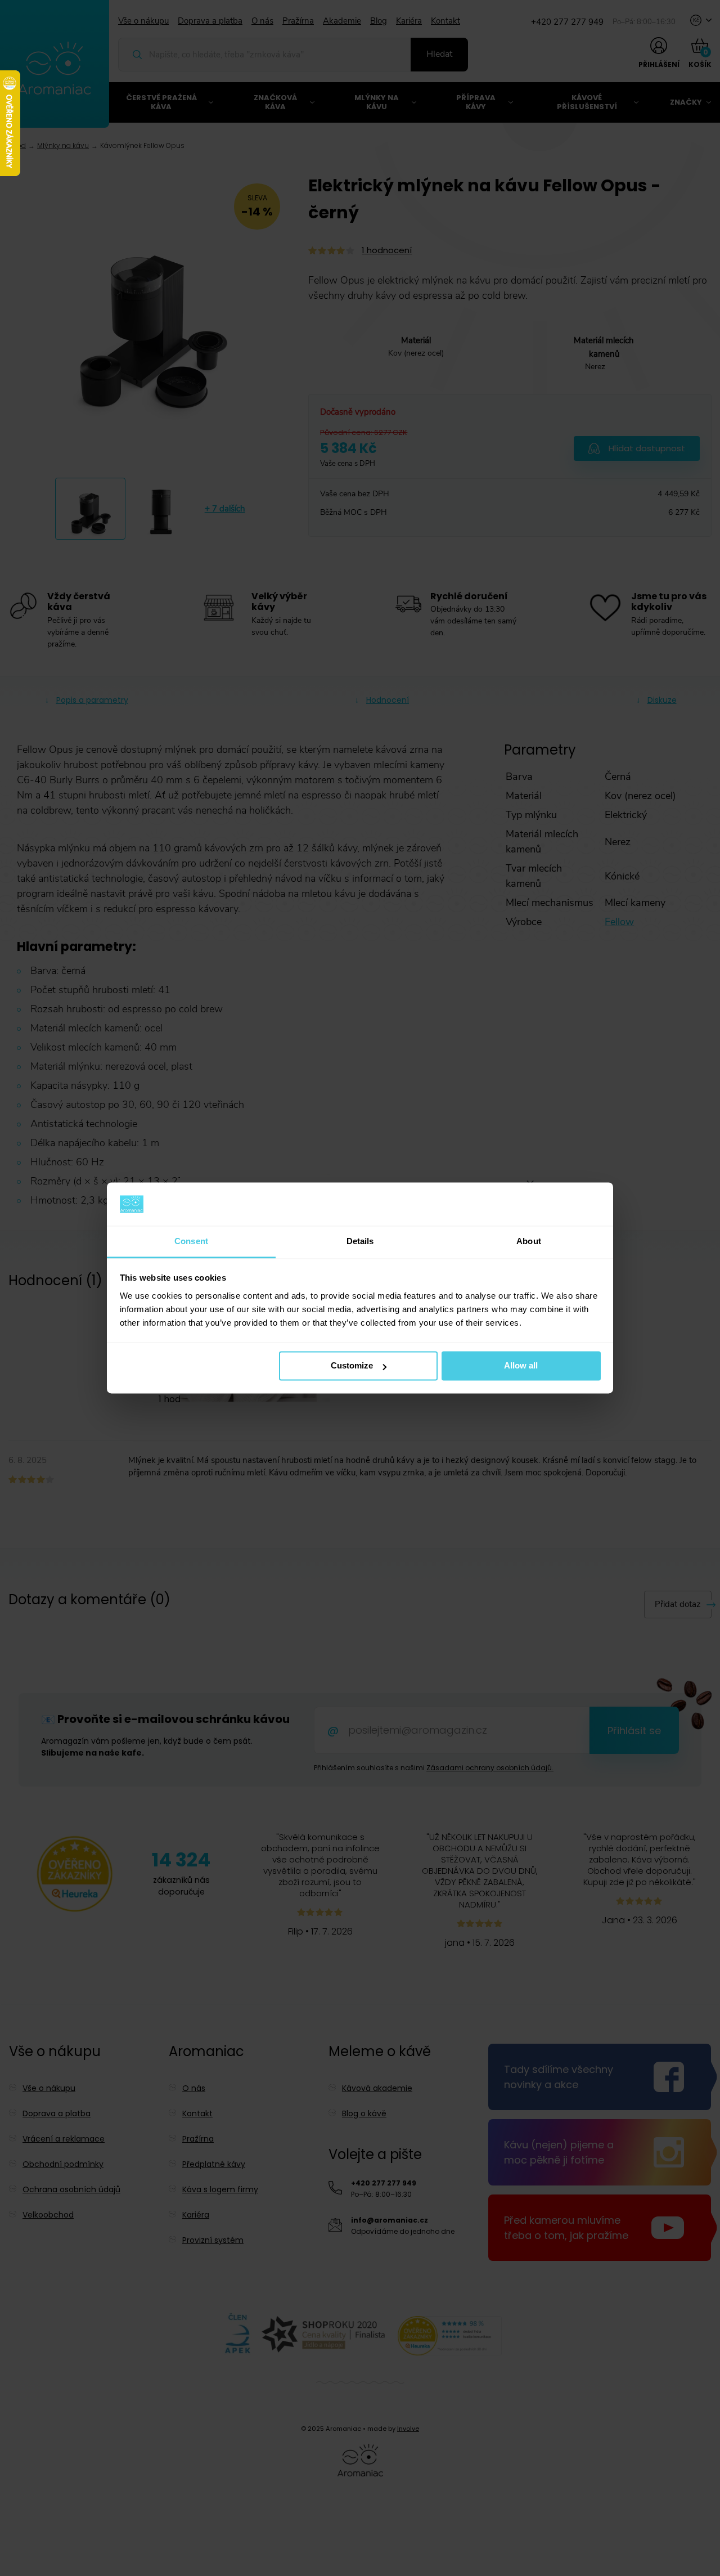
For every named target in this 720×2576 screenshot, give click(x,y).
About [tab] (529, 1241)
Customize (352, 1366)
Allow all (521, 1366)
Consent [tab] (191, 1241)
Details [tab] (360, 1241)
